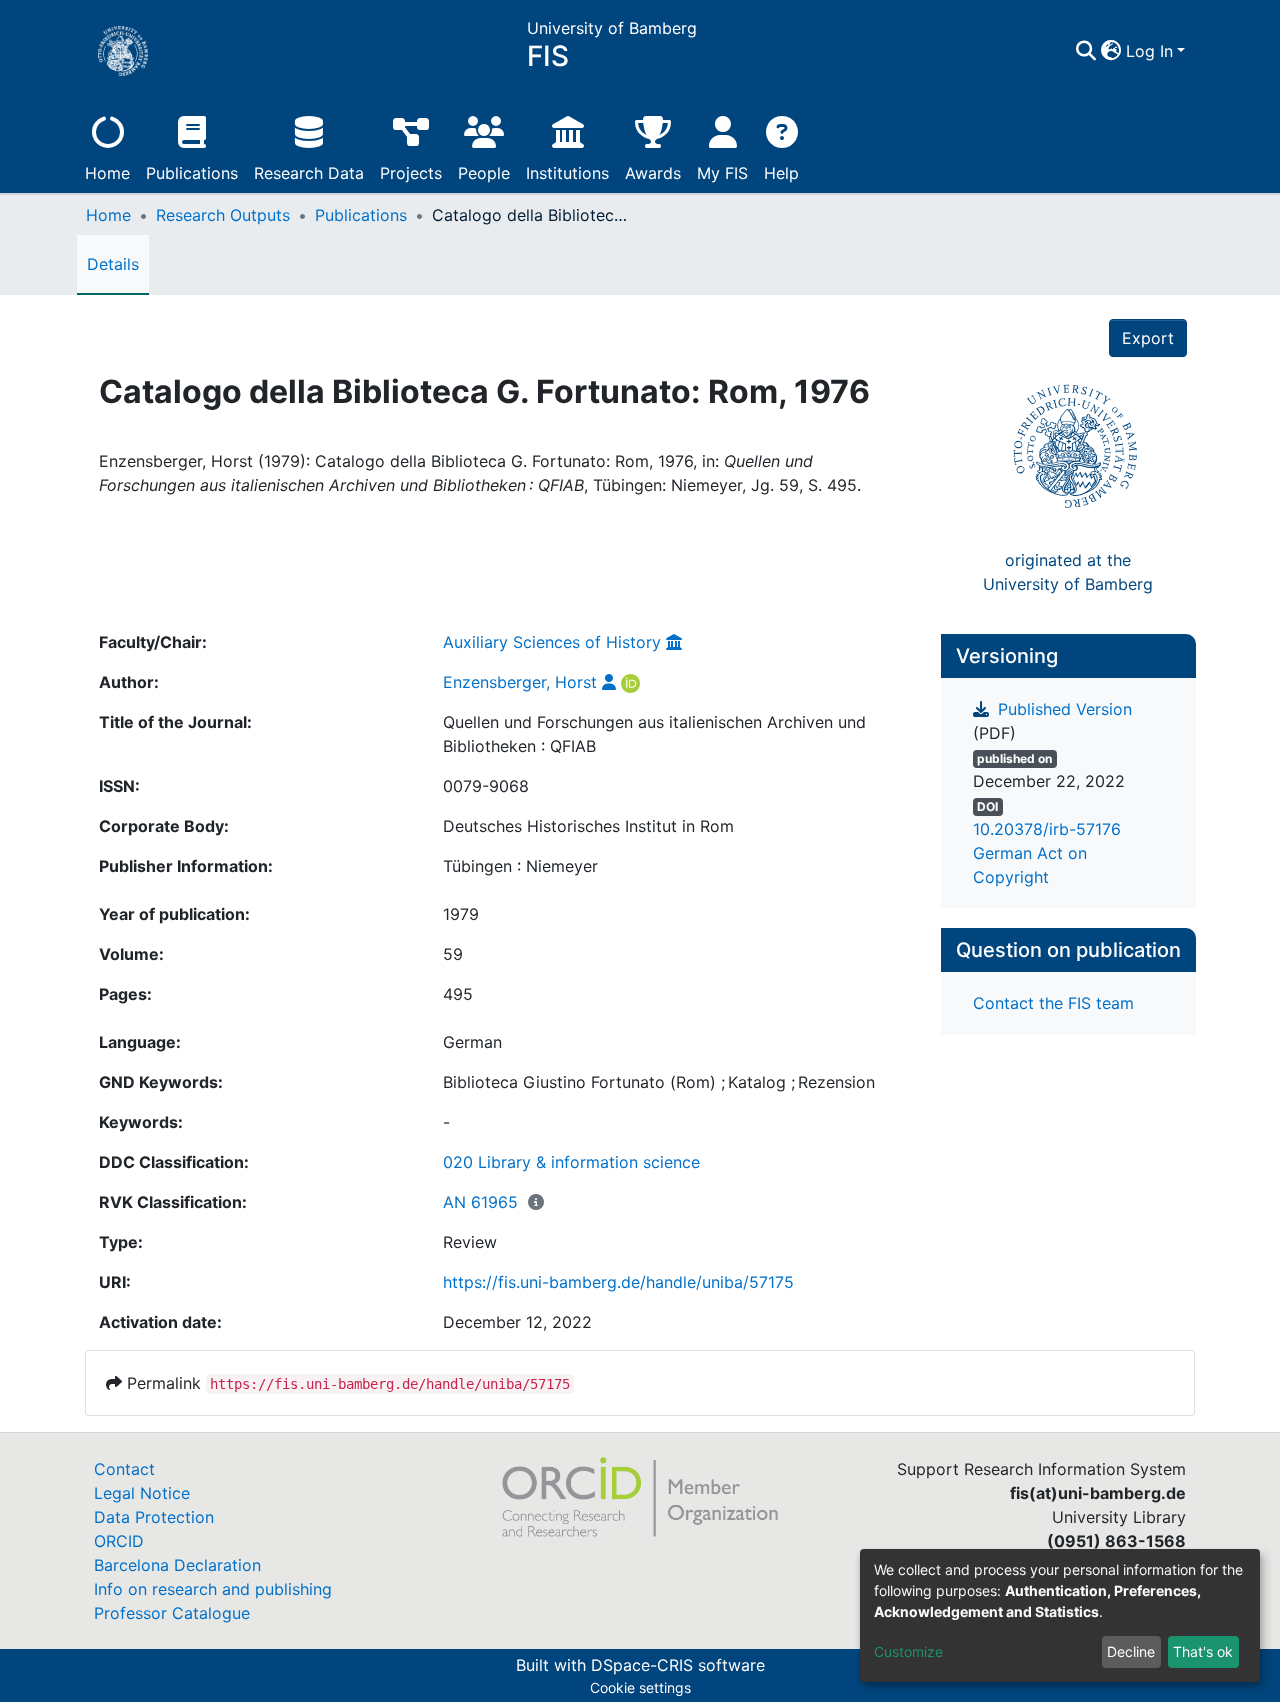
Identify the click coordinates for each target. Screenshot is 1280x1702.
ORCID (119, 1541)
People (484, 173)
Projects (411, 173)
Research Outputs (223, 215)
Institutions (567, 173)
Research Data (309, 173)
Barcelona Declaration (177, 1565)
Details (113, 264)
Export (1148, 338)
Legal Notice (142, 1493)
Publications (192, 173)
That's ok (1203, 1651)
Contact (124, 1469)
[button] (1111, 51)
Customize (908, 1651)
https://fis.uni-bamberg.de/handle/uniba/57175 (618, 1282)
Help (781, 173)
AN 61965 (480, 1202)
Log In (1149, 51)
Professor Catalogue (172, 1613)
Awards (653, 173)
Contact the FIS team (1053, 1003)
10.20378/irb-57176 (1047, 829)
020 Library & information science (571, 1162)
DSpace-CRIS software (678, 1665)
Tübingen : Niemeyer (520, 866)
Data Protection (154, 1517)
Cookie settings (640, 1687)
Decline (1131, 1651)
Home (107, 173)
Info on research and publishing (213, 1589)
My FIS (722, 173)
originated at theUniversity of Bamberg (1068, 572)
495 (458, 994)
